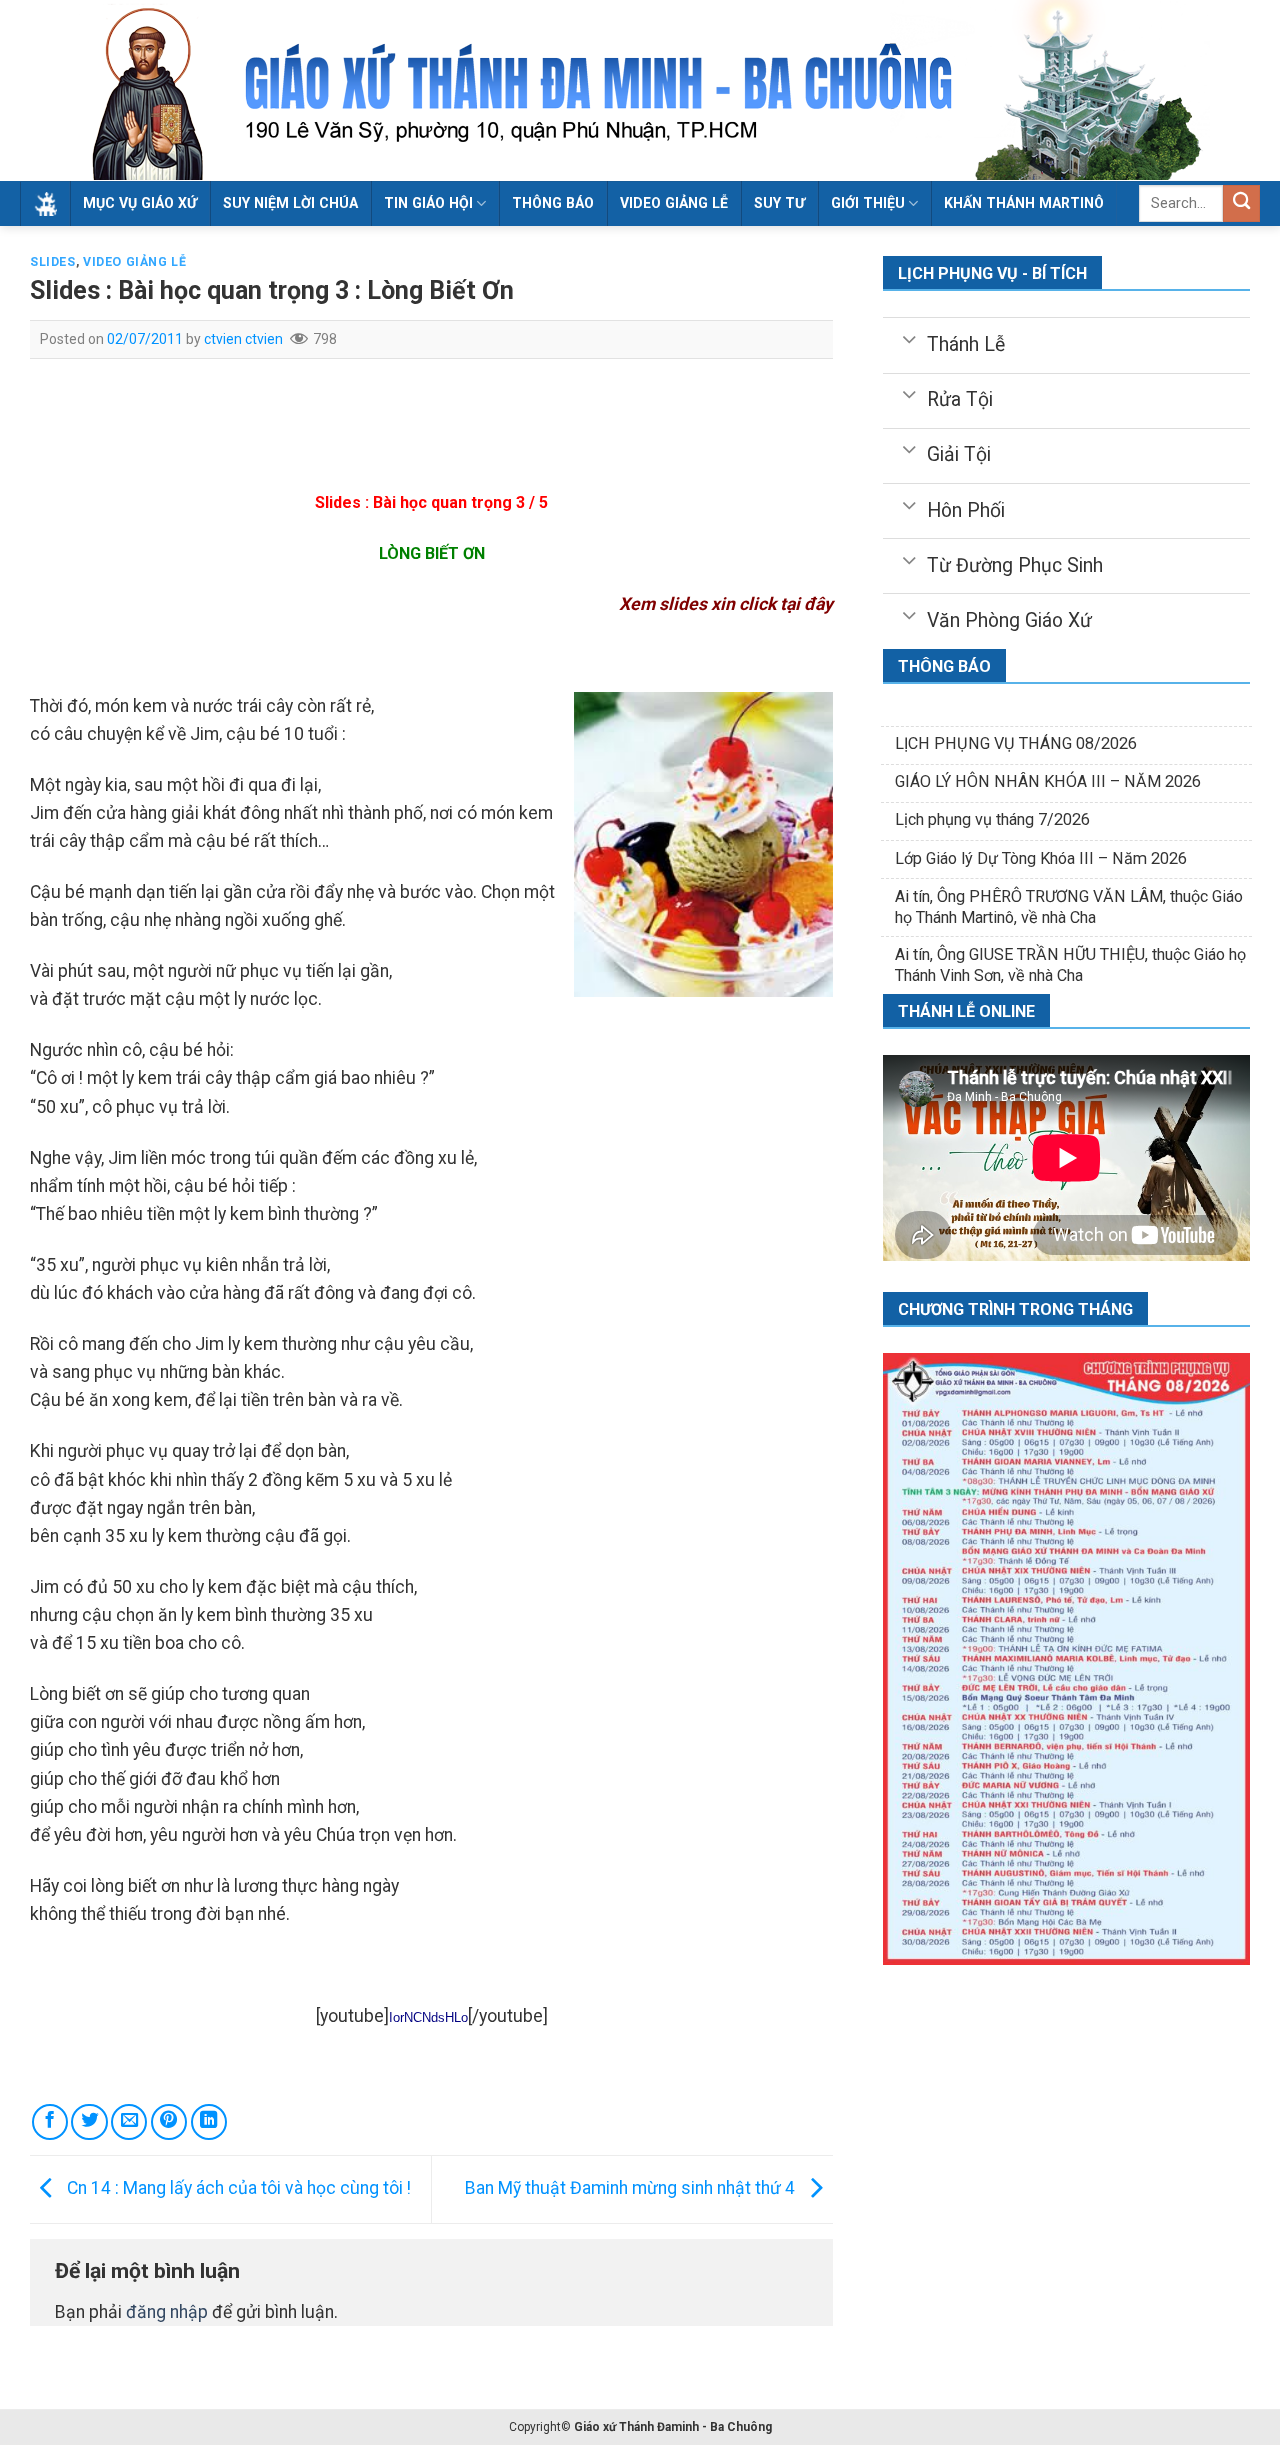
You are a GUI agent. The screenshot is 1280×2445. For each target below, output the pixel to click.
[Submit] (1241, 203)
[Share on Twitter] (89, 2122)
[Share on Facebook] (50, 2122)
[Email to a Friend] (129, 2122)
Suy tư (779, 203)
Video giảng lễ (674, 203)
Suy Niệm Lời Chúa (290, 203)
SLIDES (53, 262)
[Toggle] (909, 338)
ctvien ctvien (243, 339)
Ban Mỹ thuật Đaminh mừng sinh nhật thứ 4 (632, 2188)
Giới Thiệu (868, 203)
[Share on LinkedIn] (209, 2122)
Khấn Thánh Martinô (1024, 203)
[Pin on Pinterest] (169, 2122)
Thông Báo (553, 203)
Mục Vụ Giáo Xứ (140, 203)
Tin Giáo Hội (428, 203)
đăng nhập (167, 2312)
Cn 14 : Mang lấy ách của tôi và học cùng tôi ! (237, 2188)
